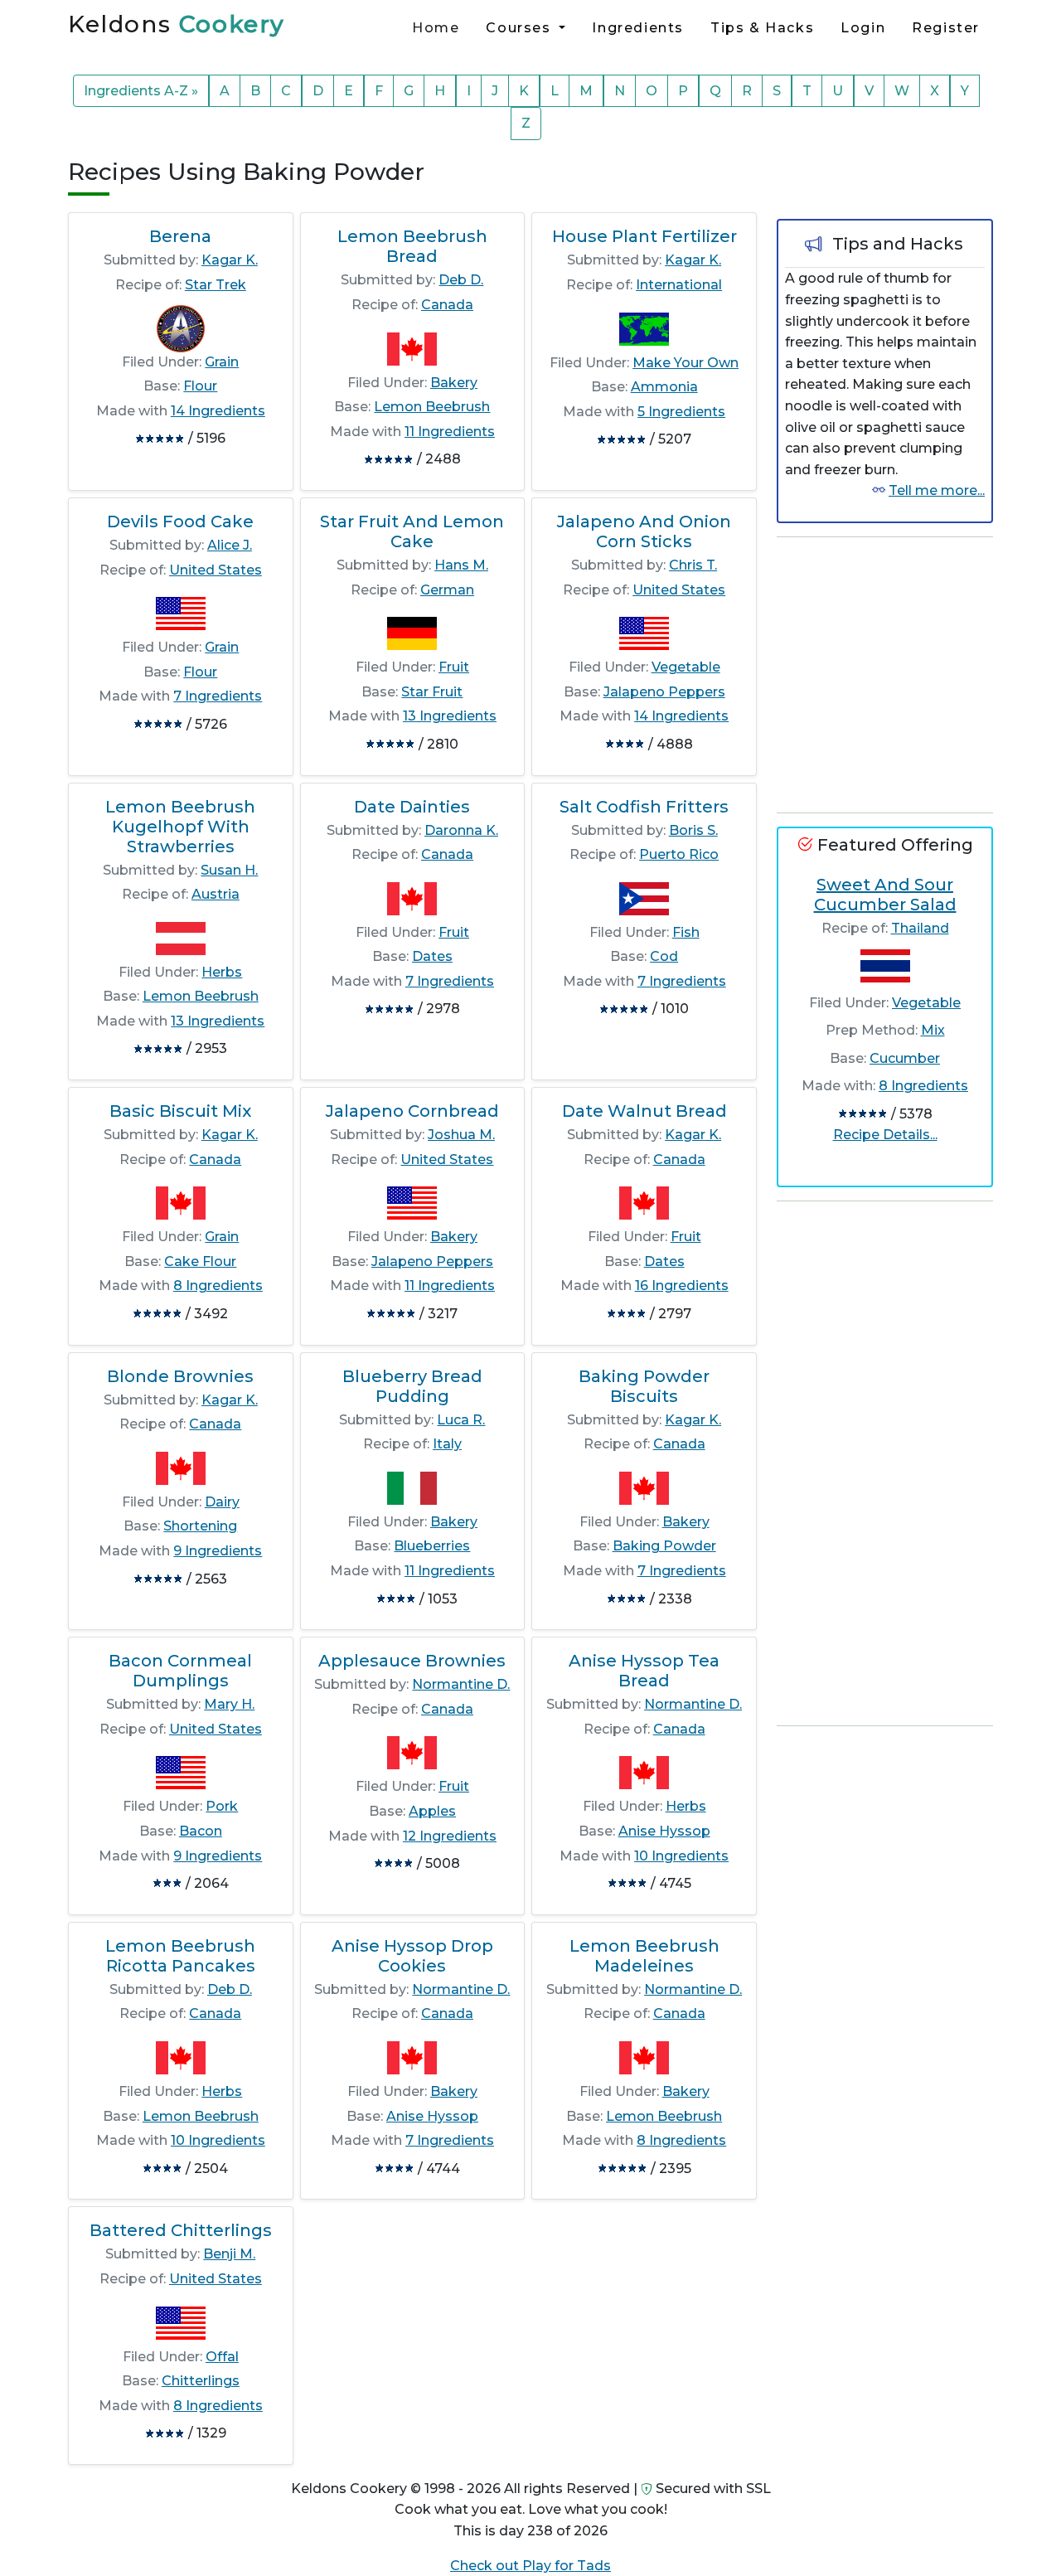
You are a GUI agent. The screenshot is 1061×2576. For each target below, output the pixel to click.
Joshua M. (461, 1135)
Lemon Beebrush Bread (412, 246)
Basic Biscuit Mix (180, 1111)
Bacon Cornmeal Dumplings (180, 1671)
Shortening (200, 1526)
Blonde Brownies (180, 1376)
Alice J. (230, 545)
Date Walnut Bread (644, 1111)
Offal (222, 2357)
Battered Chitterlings (181, 2230)
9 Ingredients (218, 1551)
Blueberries (432, 1546)
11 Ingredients (450, 432)
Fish (686, 932)
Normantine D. (461, 1684)
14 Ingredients (218, 411)
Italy (447, 1444)
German (447, 590)
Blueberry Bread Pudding (412, 1386)
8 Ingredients (218, 1286)
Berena (180, 236)
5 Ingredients (681, 412)
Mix (933, 1030)
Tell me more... (937, 490)
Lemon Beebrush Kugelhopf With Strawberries (180, 827)
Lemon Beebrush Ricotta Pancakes (180, 1956)
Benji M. (229, 2254)
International (679, 285)
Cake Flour (200, 1261)
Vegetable (686, 667)
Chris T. (693, 565)
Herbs (222, 972)
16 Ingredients (682, 1286)
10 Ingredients (681, 1856)
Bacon (201, 1831)
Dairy (222, 1502)
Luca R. (461, 1420)
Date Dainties (412, 807)
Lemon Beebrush (432, 407)
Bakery (454, 383)
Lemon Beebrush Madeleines (644, 1956)
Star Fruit (432, 692)
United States (216, 570)
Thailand (920, 928)
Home (436, 28)
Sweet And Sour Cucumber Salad (885, 895)
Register (946, 28)
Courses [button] (521, 28)
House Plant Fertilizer (644, 236)
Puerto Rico (679, 854)
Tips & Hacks (762, 28)
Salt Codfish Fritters (644, 807)
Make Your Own (686, 363)
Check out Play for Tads (530, 2566)
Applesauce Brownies (412, 1661)
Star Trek (216, 285)
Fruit (454, 667)
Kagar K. (230, 260)
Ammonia (664, 387)
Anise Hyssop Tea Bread (644, 1671)
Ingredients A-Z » (141, 91)
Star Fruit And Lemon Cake (412, 531)
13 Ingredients (450, 716)
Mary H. (229, 1704)
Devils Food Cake (180, 522)
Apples (432, 1811)
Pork (222, 1806)
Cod (664, 956)
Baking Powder (664, 1546)
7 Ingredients (218, 696)
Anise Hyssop (664, 1831)
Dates (432, 956)
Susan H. (229, 870)
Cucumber (905, 1058)
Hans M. (461, 565)
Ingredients (638, 28)
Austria (216, 894)
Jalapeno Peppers (664, 692)
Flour (200, 386)
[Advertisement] (901, 675)
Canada (447, 305)
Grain (222, 362)
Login (863, 28)
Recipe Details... (885, 1135)
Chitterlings (201, 2381)
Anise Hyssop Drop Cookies (412, 1956)
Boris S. (693, 830)
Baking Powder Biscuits (644, 1386)
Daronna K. (461, 830)
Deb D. (461, 280)
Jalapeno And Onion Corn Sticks (644, 531)
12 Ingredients (450, 1836)
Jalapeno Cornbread (412, 1111)
